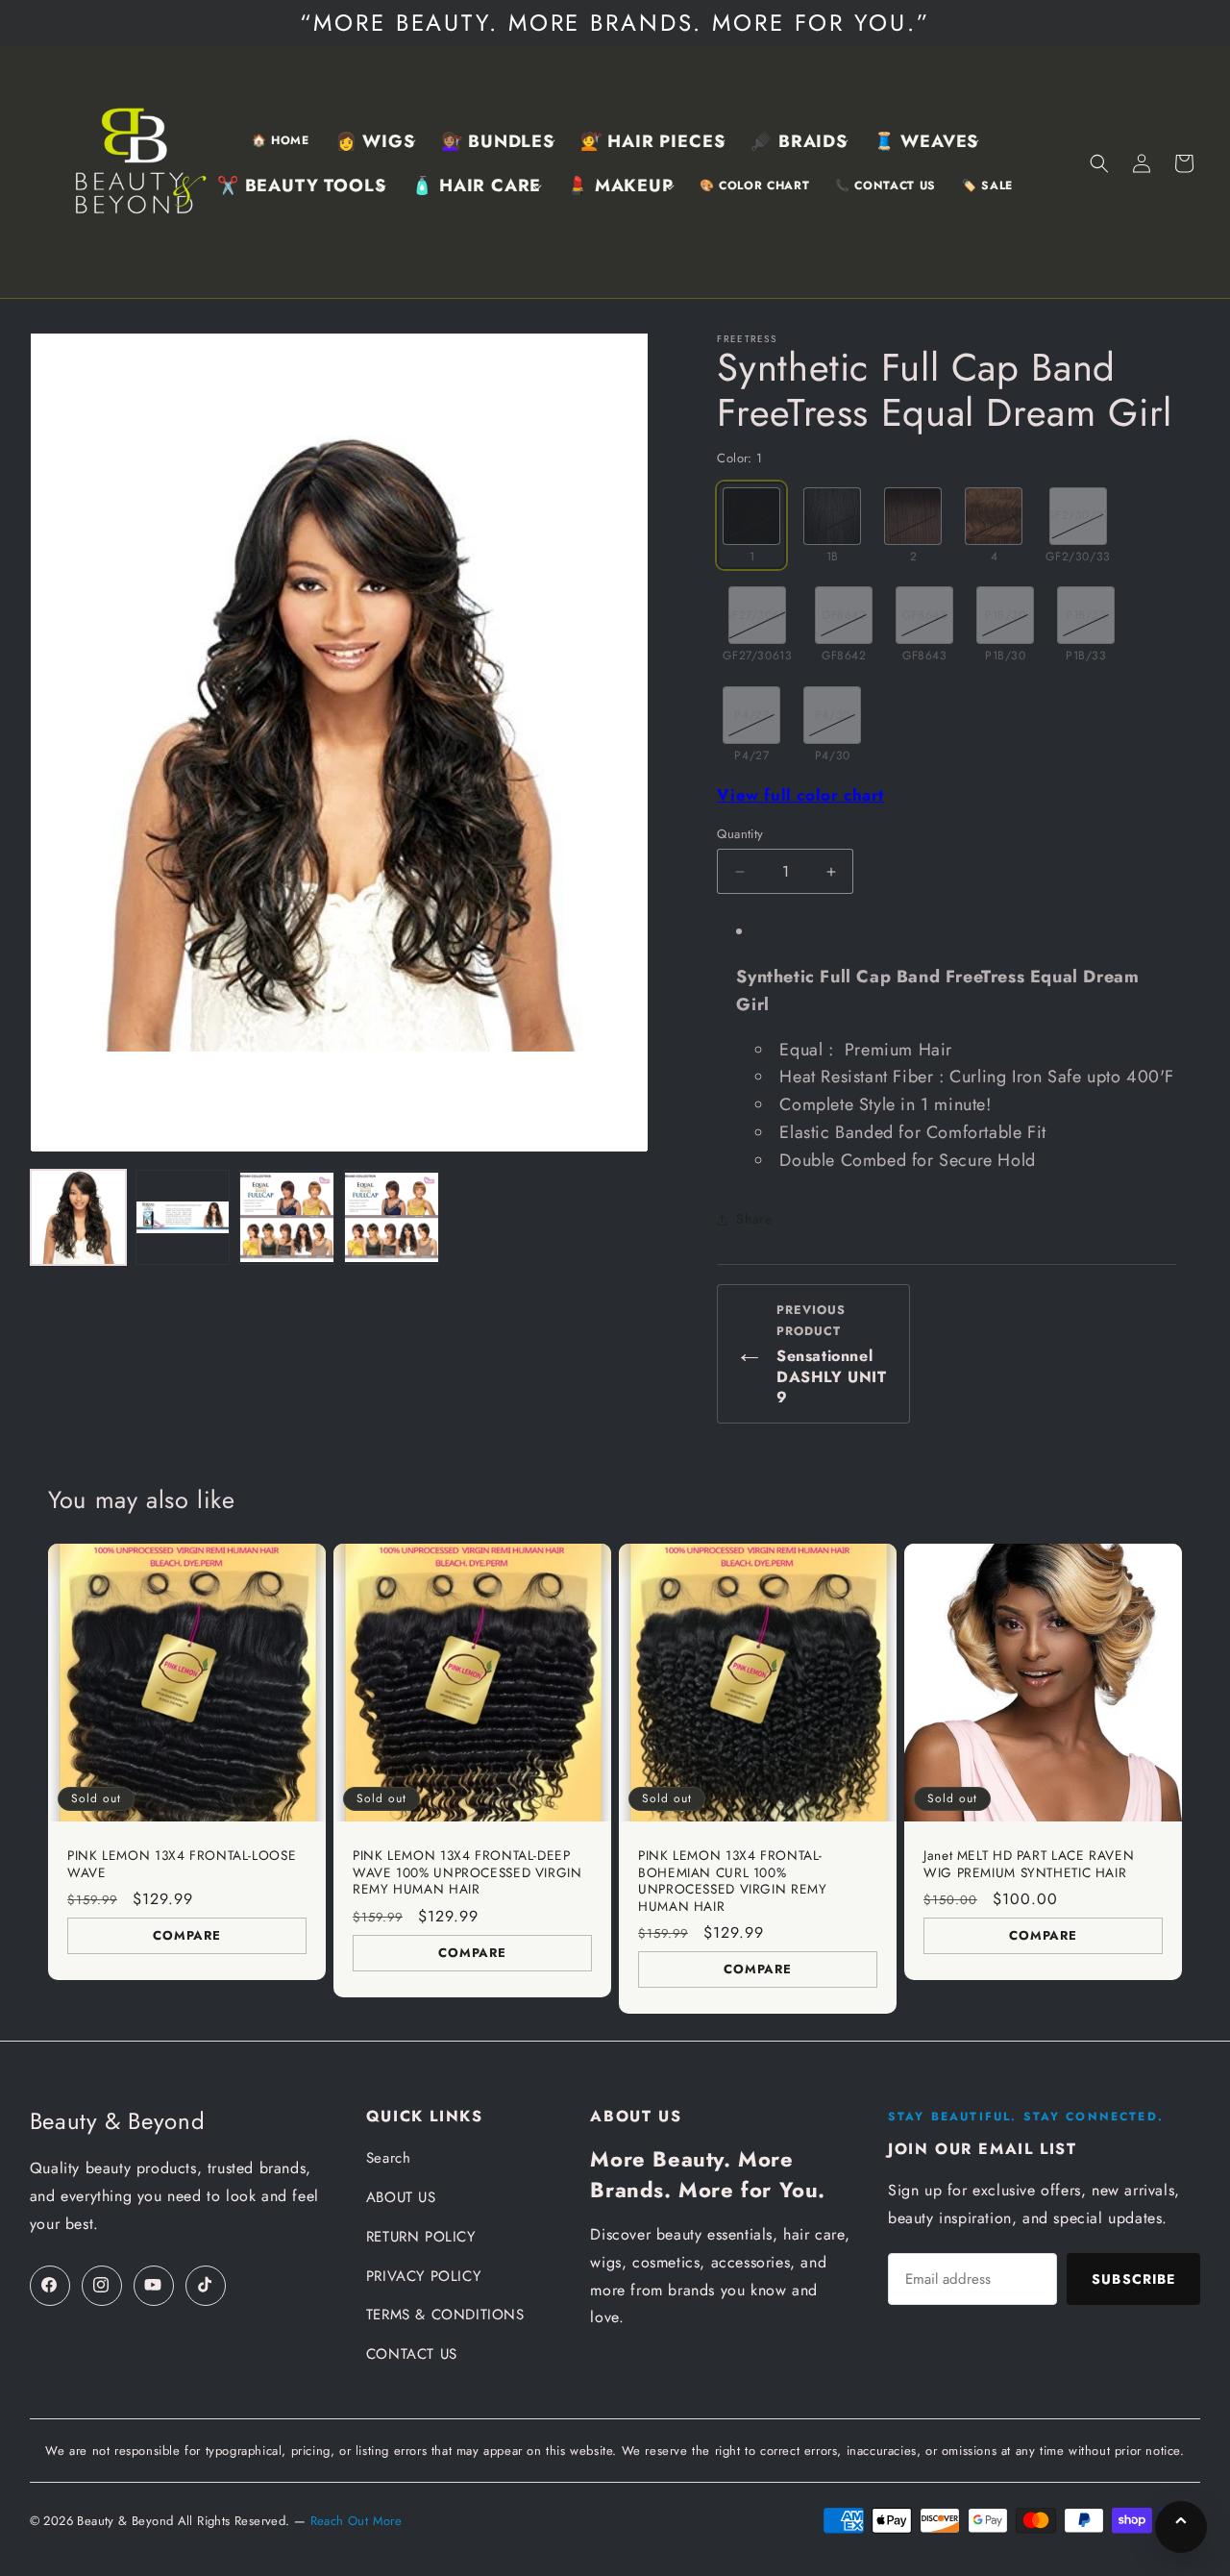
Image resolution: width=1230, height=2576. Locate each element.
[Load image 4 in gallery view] (392, 1217)
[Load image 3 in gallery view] (287, 1217)
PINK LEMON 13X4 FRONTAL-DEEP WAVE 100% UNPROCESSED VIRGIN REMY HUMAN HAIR (467, 1873)
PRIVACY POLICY (423, 2276)
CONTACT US (412, 2354)
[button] (375, 142)
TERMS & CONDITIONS (445, 2315)
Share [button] (754, 1219)
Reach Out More (356, 2521)
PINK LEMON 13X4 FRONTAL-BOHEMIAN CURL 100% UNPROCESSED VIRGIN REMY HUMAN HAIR (733, 1881)
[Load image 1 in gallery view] (78, 1217)
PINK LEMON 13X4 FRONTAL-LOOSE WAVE (182, 1864)
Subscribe (1133, 2279)
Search (389, 2158)
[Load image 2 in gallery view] (183, 1217)
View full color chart (800, 795)
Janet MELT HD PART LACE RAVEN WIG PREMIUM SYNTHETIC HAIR (1029, 1864)
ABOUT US (401, 2197)
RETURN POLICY (421, 2237)
